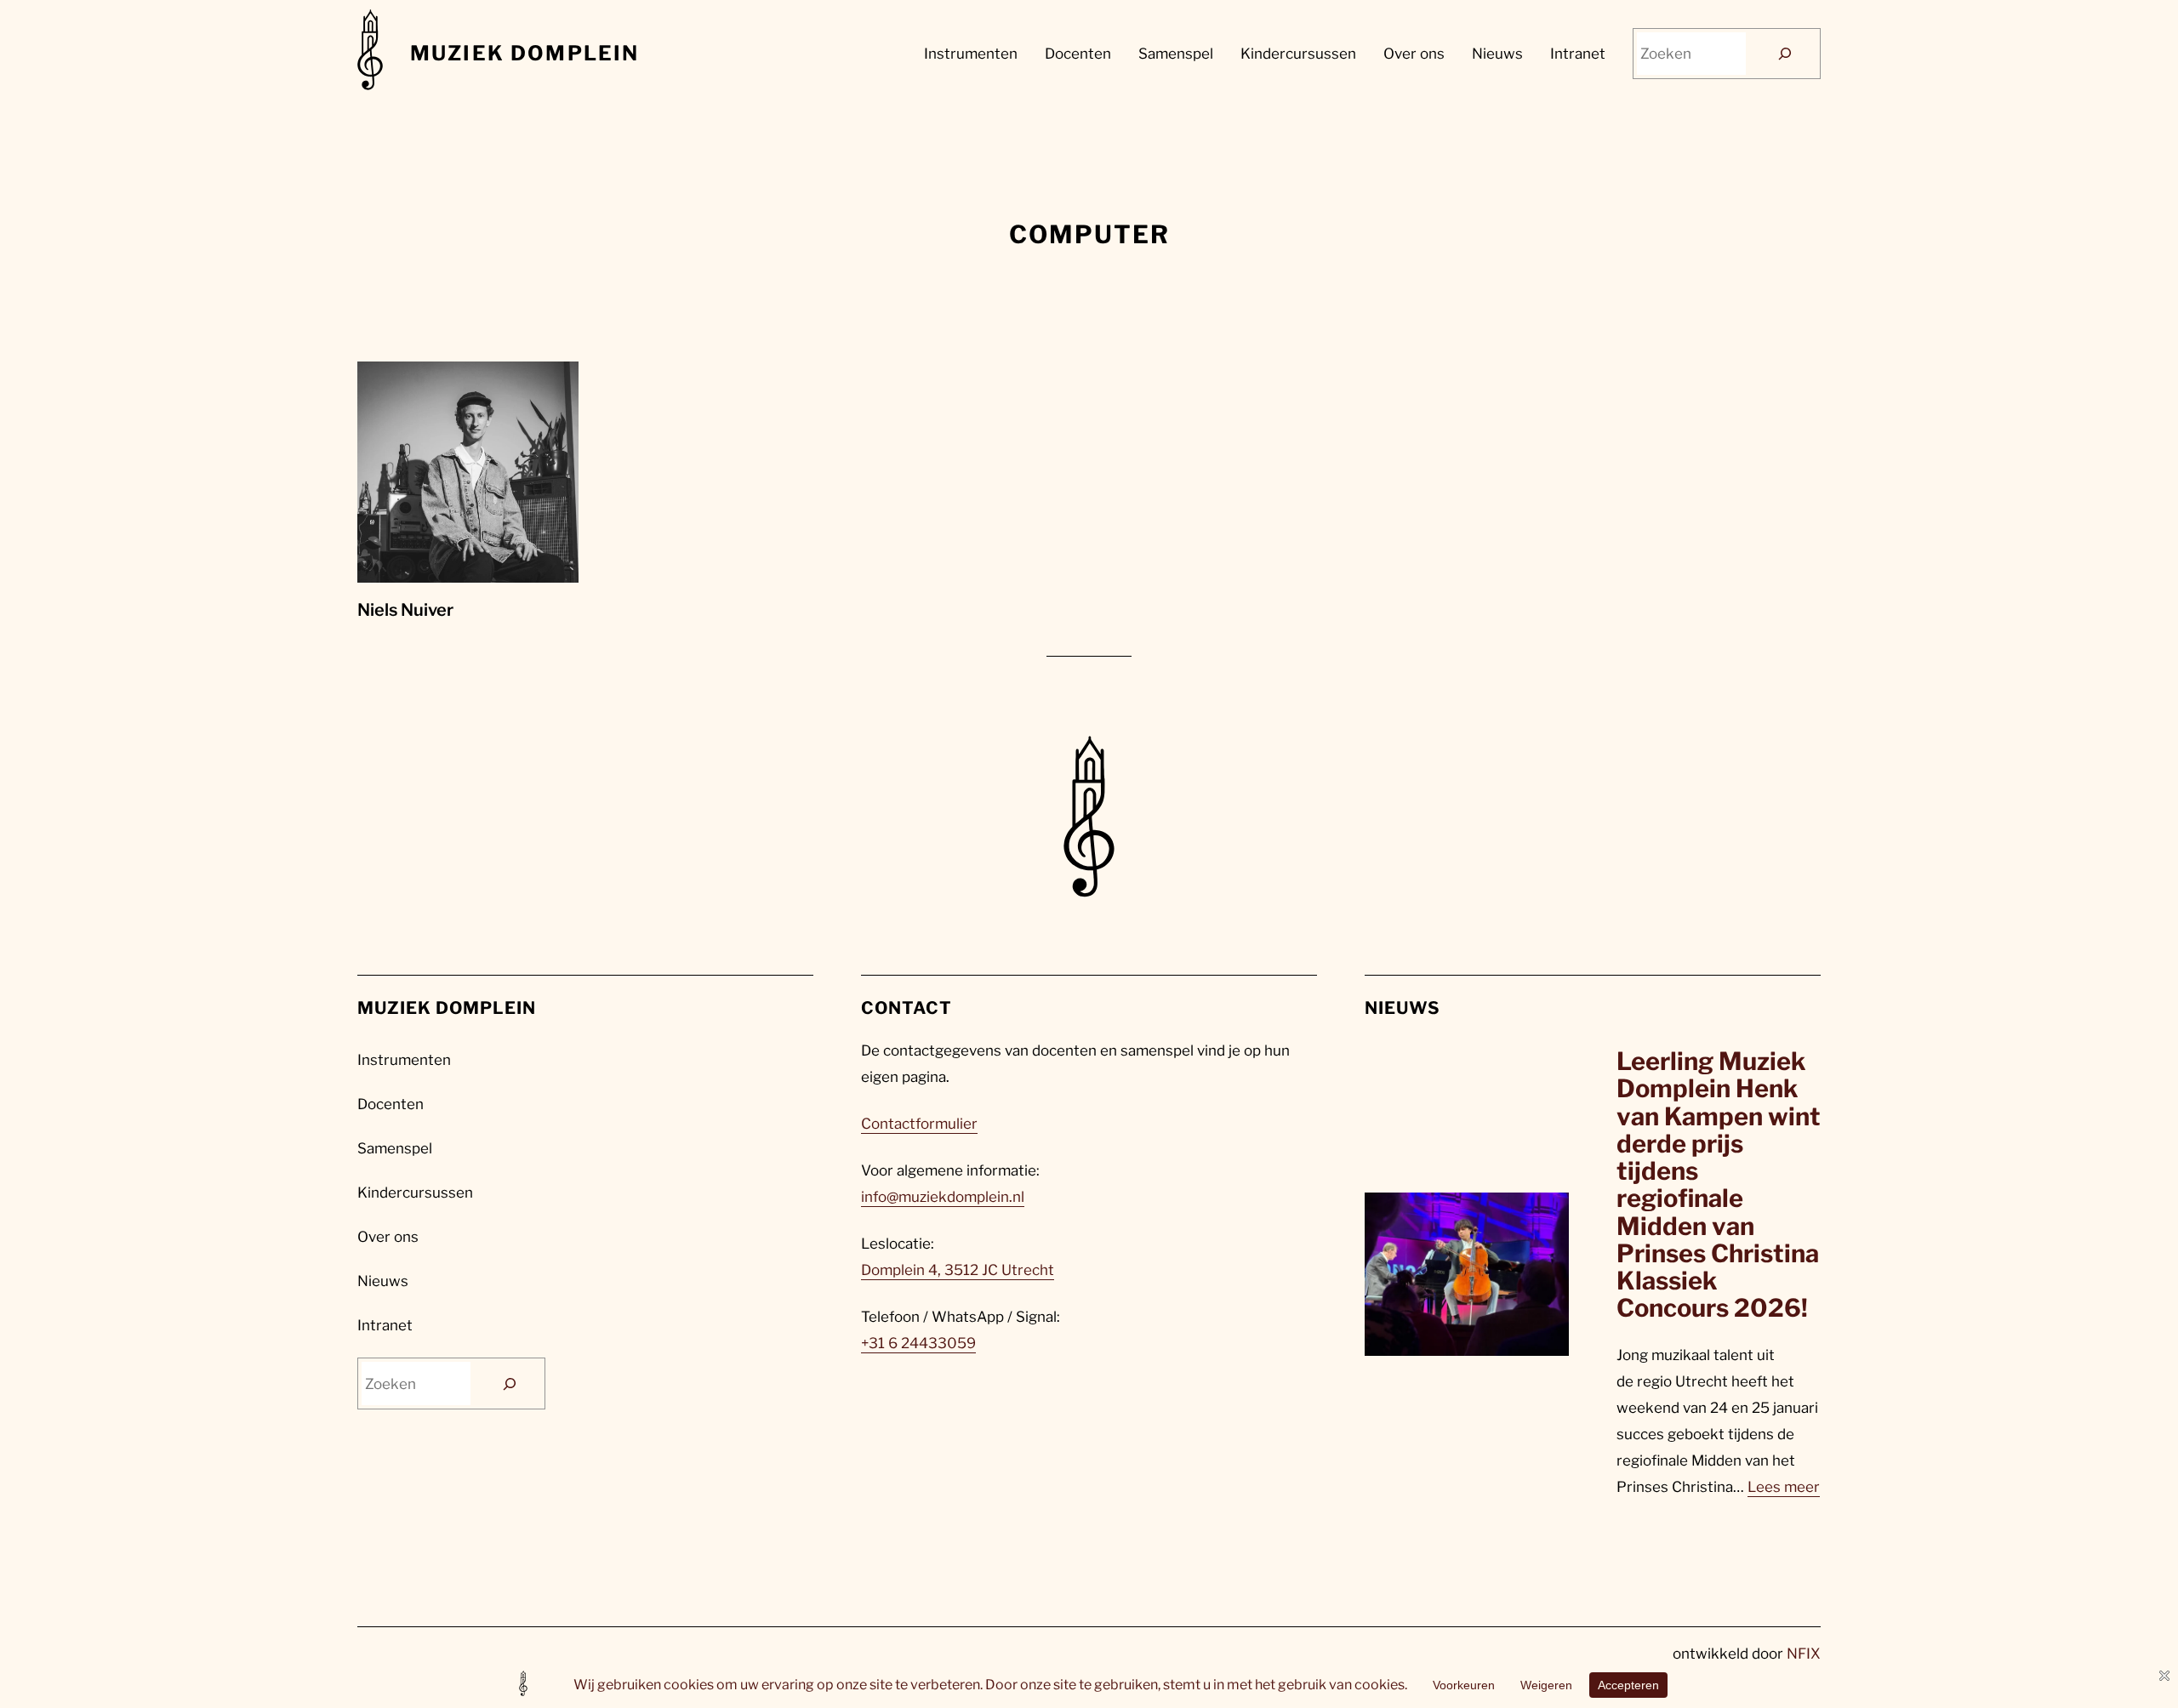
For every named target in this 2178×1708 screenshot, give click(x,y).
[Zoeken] (1785, 54)
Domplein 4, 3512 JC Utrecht (958, 1270)
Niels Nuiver (405, 610)
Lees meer (1784, 1487)
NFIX (1804, 1654)
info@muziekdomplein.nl (943, 1197)
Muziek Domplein (525, 53)
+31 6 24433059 (918, 1343)
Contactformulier (919, 1124)
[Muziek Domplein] (370, 54)
